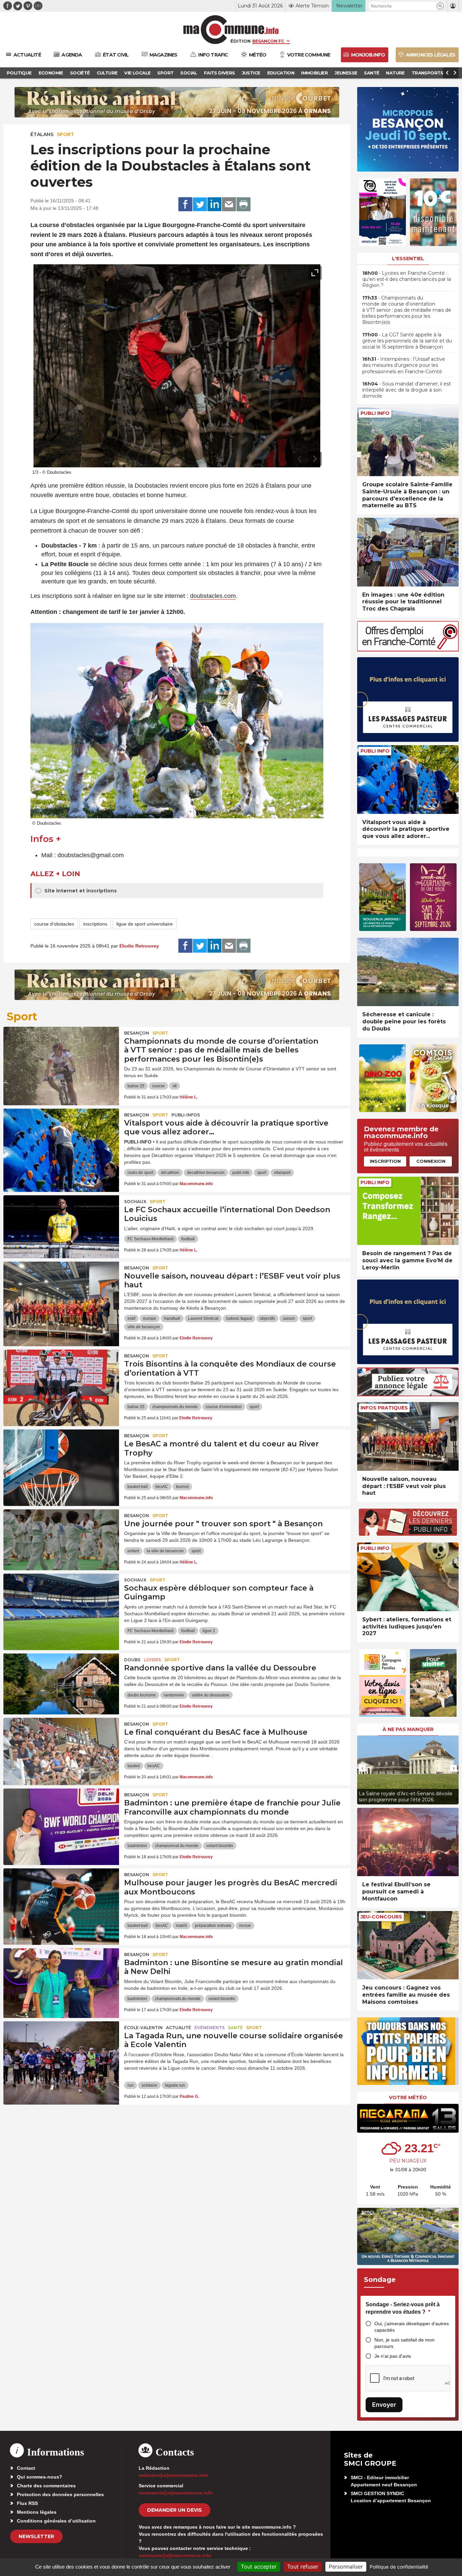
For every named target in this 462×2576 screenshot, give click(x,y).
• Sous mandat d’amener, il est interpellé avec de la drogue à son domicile (407, 390)
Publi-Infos (186, 1115)
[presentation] (300, 459)
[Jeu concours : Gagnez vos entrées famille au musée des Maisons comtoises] (408, 1945)
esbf (131, 1318)
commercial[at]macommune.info (176, 2493)
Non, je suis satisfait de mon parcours (405, 2343)
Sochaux (135, 1202)
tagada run (175, 2085)
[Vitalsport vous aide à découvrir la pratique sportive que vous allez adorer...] (408, 780)
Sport (65, 134)
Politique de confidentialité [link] (399, 2567)
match (181, 1926)
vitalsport (282, 1173)
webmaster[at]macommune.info (175, 2555)
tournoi (182, 1487)
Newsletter (36, 2536)
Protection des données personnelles (60, 2494)
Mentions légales (37, 2512)
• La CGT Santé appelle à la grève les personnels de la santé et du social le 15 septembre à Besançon (407, 341)
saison (289, 1318)
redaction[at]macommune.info (174, 2475)
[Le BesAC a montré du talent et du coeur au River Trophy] (61, 1460)
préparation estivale (213, 1926)
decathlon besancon (206, 1173)
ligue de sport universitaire (145, 924)
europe (150, 1318)
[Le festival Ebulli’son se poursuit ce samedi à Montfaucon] (408, 1842)
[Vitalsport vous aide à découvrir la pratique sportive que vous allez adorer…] (61, 1139)
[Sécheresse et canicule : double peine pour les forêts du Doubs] (408, 972)
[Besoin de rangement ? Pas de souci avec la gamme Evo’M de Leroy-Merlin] (408, 1211)
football (188, 1239)
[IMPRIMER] (244, 204)
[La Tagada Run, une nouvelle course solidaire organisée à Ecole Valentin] (61, 2052)
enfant (133, 1551)
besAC (162, 1487)
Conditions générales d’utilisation (56, 2521)
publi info (241, 1173)
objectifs (267, 1318)
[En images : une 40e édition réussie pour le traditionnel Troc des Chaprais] (408, 552)
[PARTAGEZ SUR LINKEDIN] (214, 204)
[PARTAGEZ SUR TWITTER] (200, 204)
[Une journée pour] (61, 1540)
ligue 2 (209, 1631)
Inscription (385, 1161)
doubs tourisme (142, 1695)
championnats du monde (175, 1407)
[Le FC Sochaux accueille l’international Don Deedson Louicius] (61, 1226)
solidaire (149, 2085)
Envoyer (384, 2405)
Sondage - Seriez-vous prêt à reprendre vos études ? (403, 2308)
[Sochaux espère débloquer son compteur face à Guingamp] (61, 1604)
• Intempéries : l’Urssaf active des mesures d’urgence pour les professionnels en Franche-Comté (404, 365)
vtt (175, 1086)
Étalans (42, 134)
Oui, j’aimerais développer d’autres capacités (412, 2327)
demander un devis (175, 2510)
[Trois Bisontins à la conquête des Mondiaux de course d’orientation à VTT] (61, 1380)
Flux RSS (27, 2503)
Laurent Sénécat (203, 1318)
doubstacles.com (213, 596)
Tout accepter (259, 2567)
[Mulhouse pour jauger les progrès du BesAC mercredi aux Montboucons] (61, 1899)
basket (134, 1766)
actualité (179, 2028)
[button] (440, 6)
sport (262, 1173)
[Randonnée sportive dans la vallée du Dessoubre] (61, 1684)
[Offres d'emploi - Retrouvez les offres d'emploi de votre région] (408, 650)
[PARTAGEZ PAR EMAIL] (229, 204)
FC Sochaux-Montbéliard (151, 1239)
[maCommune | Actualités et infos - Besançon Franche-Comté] (231, 30)
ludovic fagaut (239, 1318)
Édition (240, 41)
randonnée (174, 1695)
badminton (137, 1846)
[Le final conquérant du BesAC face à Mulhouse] (61, 1748)
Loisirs (152, 1660)
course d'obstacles (54, 924)
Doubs (132, 1660)
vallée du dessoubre (211, 1695)
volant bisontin (220, 1846)
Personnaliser (346, 2567)
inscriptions (95, 924)
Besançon (137, 1033)
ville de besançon (144, 1327)
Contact (26, 2468)
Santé (235, 2028)
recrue (245, 1926)
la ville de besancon (165, 1551)
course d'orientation (224, 1407)
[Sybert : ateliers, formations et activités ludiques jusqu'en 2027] (408, 1577)
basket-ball (138, 1487)
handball (172, 1318)
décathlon (170, 1173)
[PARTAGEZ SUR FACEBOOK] (185, 204)
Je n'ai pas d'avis (393, 2356)
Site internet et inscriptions (80, 891)
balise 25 (136, 1086)
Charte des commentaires (46, 2486)
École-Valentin (143, 2028)
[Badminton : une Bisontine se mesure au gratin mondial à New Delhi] (61, 1979)
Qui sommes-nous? (40, 2477)
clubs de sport (140, 1173)
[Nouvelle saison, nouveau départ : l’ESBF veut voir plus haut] (61, 1292)
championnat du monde (177, 1846)
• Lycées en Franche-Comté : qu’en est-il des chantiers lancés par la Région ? (407, 279)
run (131, 2085)
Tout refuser (303, 2567)
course (158, 1086)
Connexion (431, 1161)
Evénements (210, 2028)
